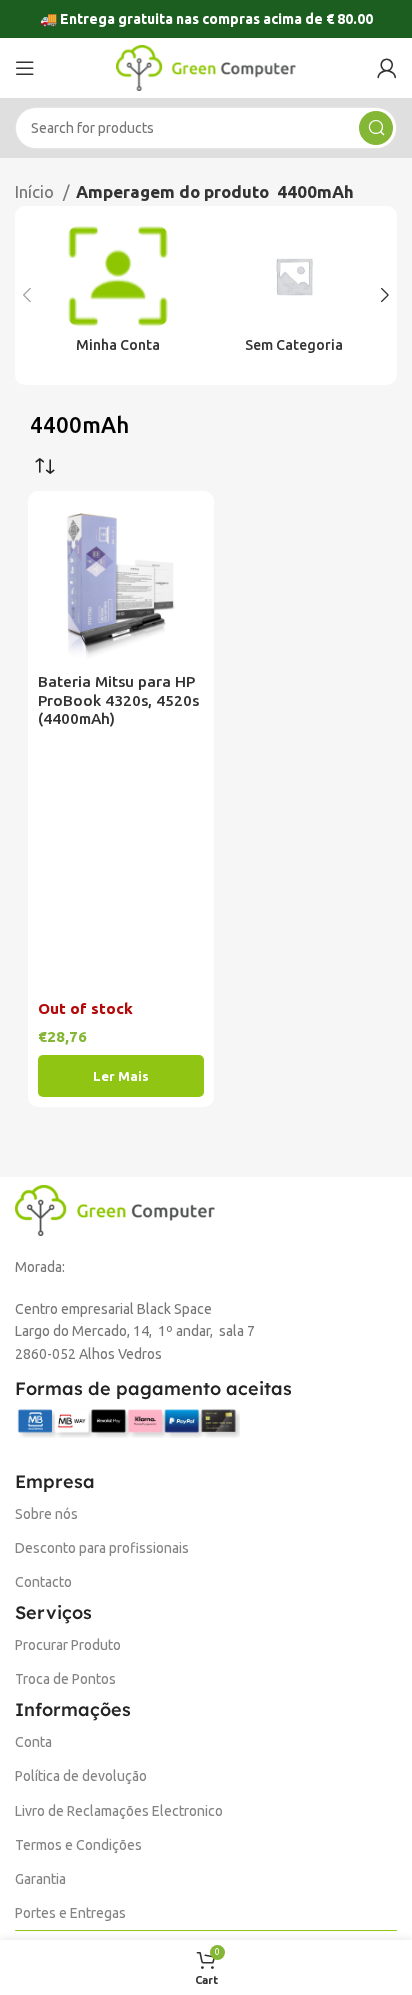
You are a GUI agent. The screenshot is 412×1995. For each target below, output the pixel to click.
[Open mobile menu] (25, 68)
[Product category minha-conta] (118, 296)
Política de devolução (81, 1776)
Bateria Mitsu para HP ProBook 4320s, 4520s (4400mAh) (118, 700)
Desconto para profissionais (102, 1548)
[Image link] (115, 1208)
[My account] (387, 68)
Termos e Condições (78, 1845)
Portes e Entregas (70, 1913)
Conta (33, 1742)
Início (36, 191)
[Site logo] (206, 66)
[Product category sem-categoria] (294, 296)
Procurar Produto (68, 1645)
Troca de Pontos (65, 1679)
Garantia (40, 1879)
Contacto (43, 1582)
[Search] (376, 128)
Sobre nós (46, 1514)
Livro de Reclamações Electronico (119, 1811)
